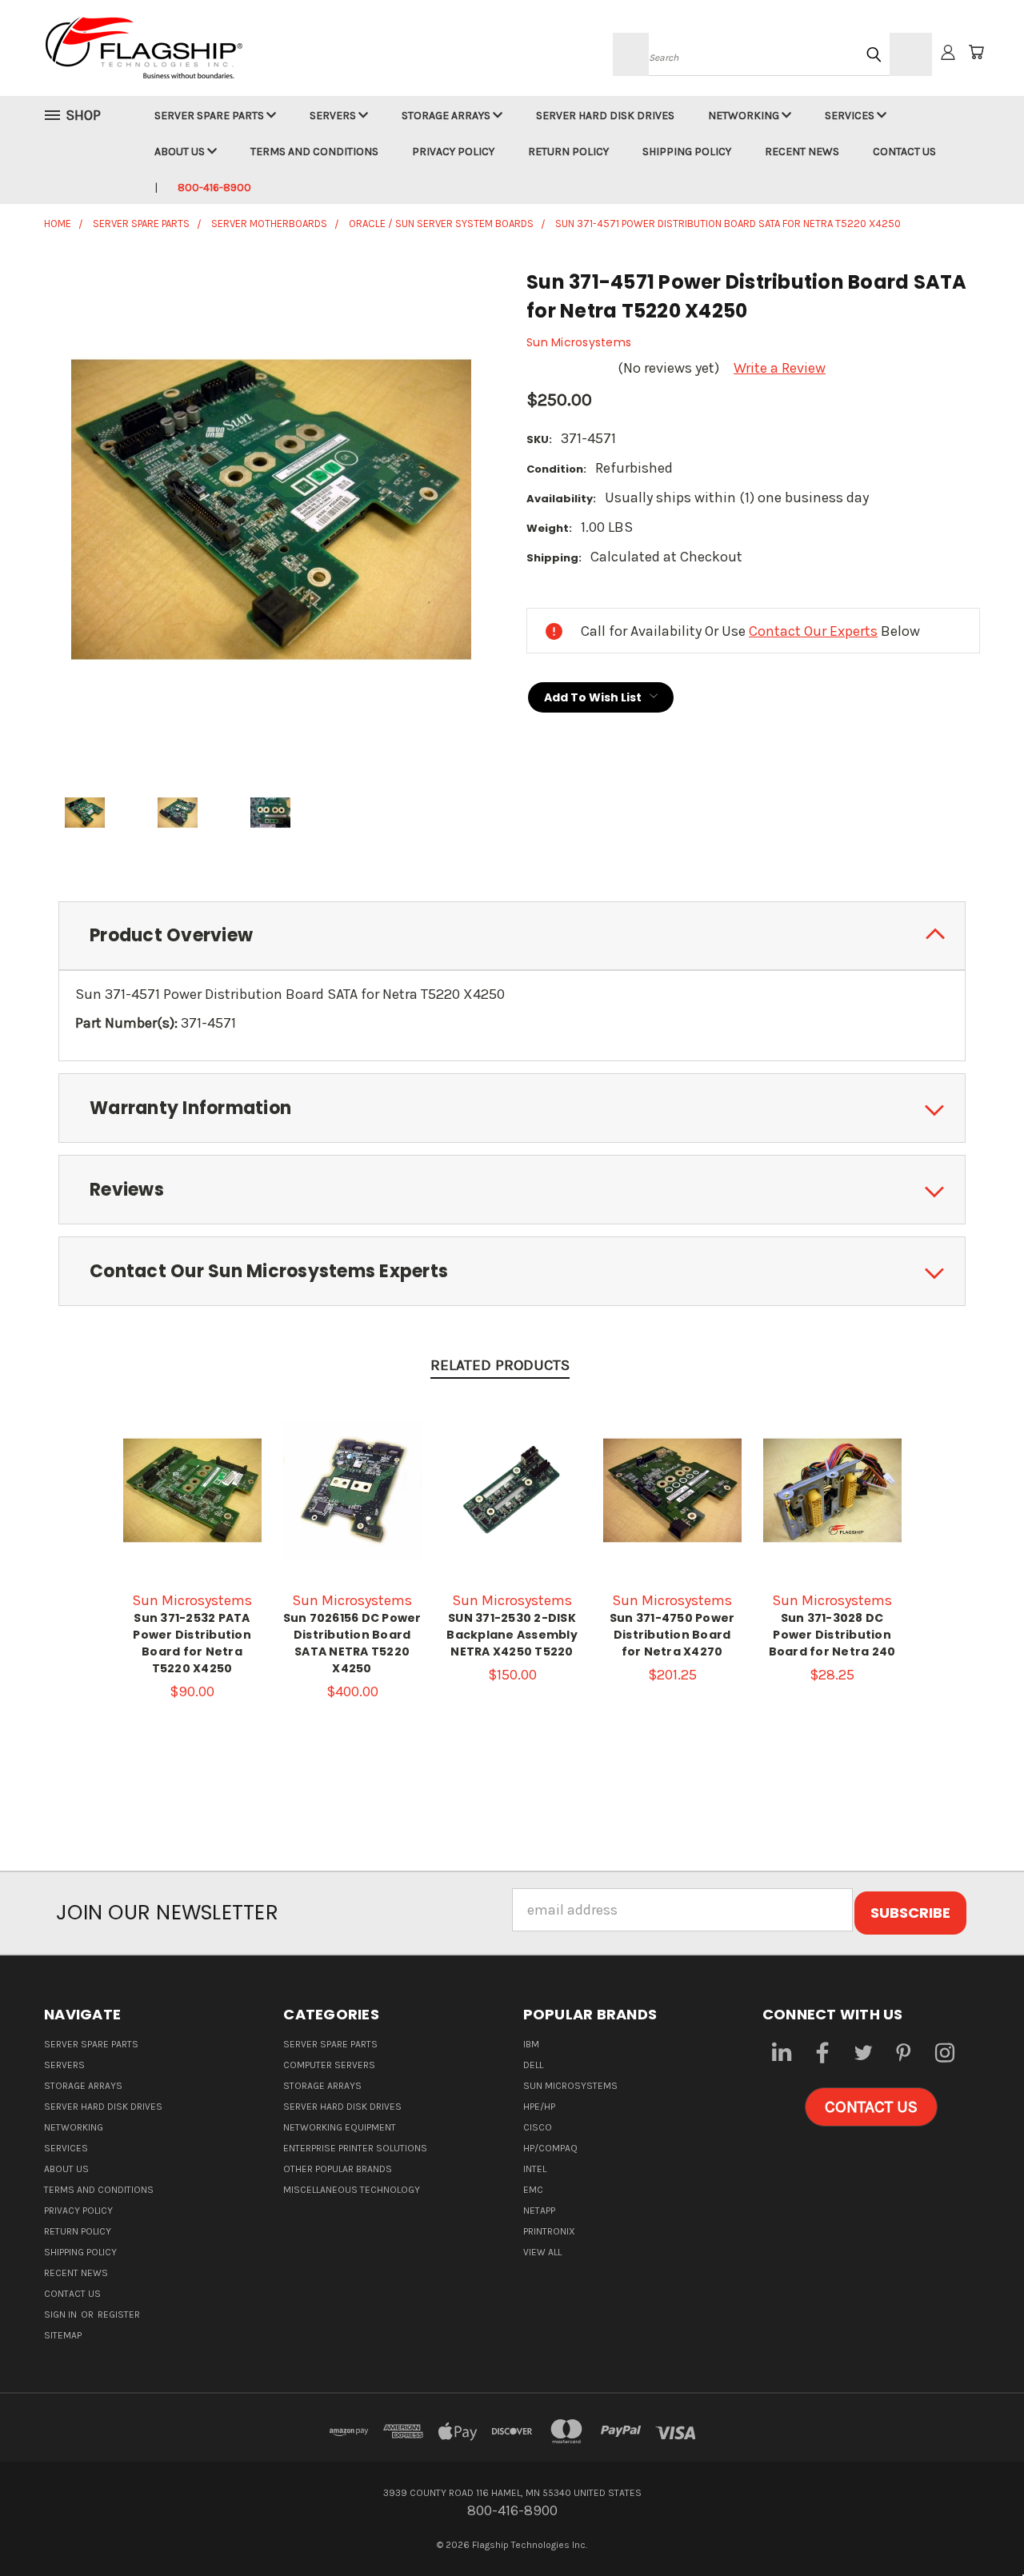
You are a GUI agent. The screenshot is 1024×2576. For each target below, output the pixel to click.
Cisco (538, 2127)
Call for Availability (352, 1507)
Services (851, 116)
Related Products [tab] (500, 1365)
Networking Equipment (340, 2127)
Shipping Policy (687, 152)
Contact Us (904, 152)
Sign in (62, 2314)
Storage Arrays (447, 116)
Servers (334, 116)
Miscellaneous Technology (352, 2190)
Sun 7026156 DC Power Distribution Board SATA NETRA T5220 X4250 (352, 1643)
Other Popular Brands (338, 2169)
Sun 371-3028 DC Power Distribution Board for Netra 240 (832, 1635)
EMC (533, 2190)
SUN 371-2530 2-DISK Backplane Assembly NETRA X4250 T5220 (512, 1635)
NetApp (539, 2211)
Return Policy (568, 152)
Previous (976, 2526)
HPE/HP (539, 2107)
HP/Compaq (550, 2148)
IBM (531, 2044)
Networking (745, 116)
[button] (871, 2107)
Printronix (549, 2231)
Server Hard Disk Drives (605, 116)
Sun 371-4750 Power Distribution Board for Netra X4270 (672, 1635)
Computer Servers (329, 2065)
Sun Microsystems (570, 2086)
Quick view (192, 1471)
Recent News (802, 152)
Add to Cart (192, 1507)
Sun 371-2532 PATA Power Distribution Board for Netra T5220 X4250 (192, 1643)
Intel (535, 2169)
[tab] (512, 936)
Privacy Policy (453, 152)
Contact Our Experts (813, 631)
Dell (533, 2065)
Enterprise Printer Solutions (355, 2148)
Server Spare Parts (210, 116)
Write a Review (780, 368)
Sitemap (63, 2335)
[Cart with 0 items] (976, 52)
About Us (181, 152)
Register (119, 2314)
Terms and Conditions (314, 152)
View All (542, 2252)
